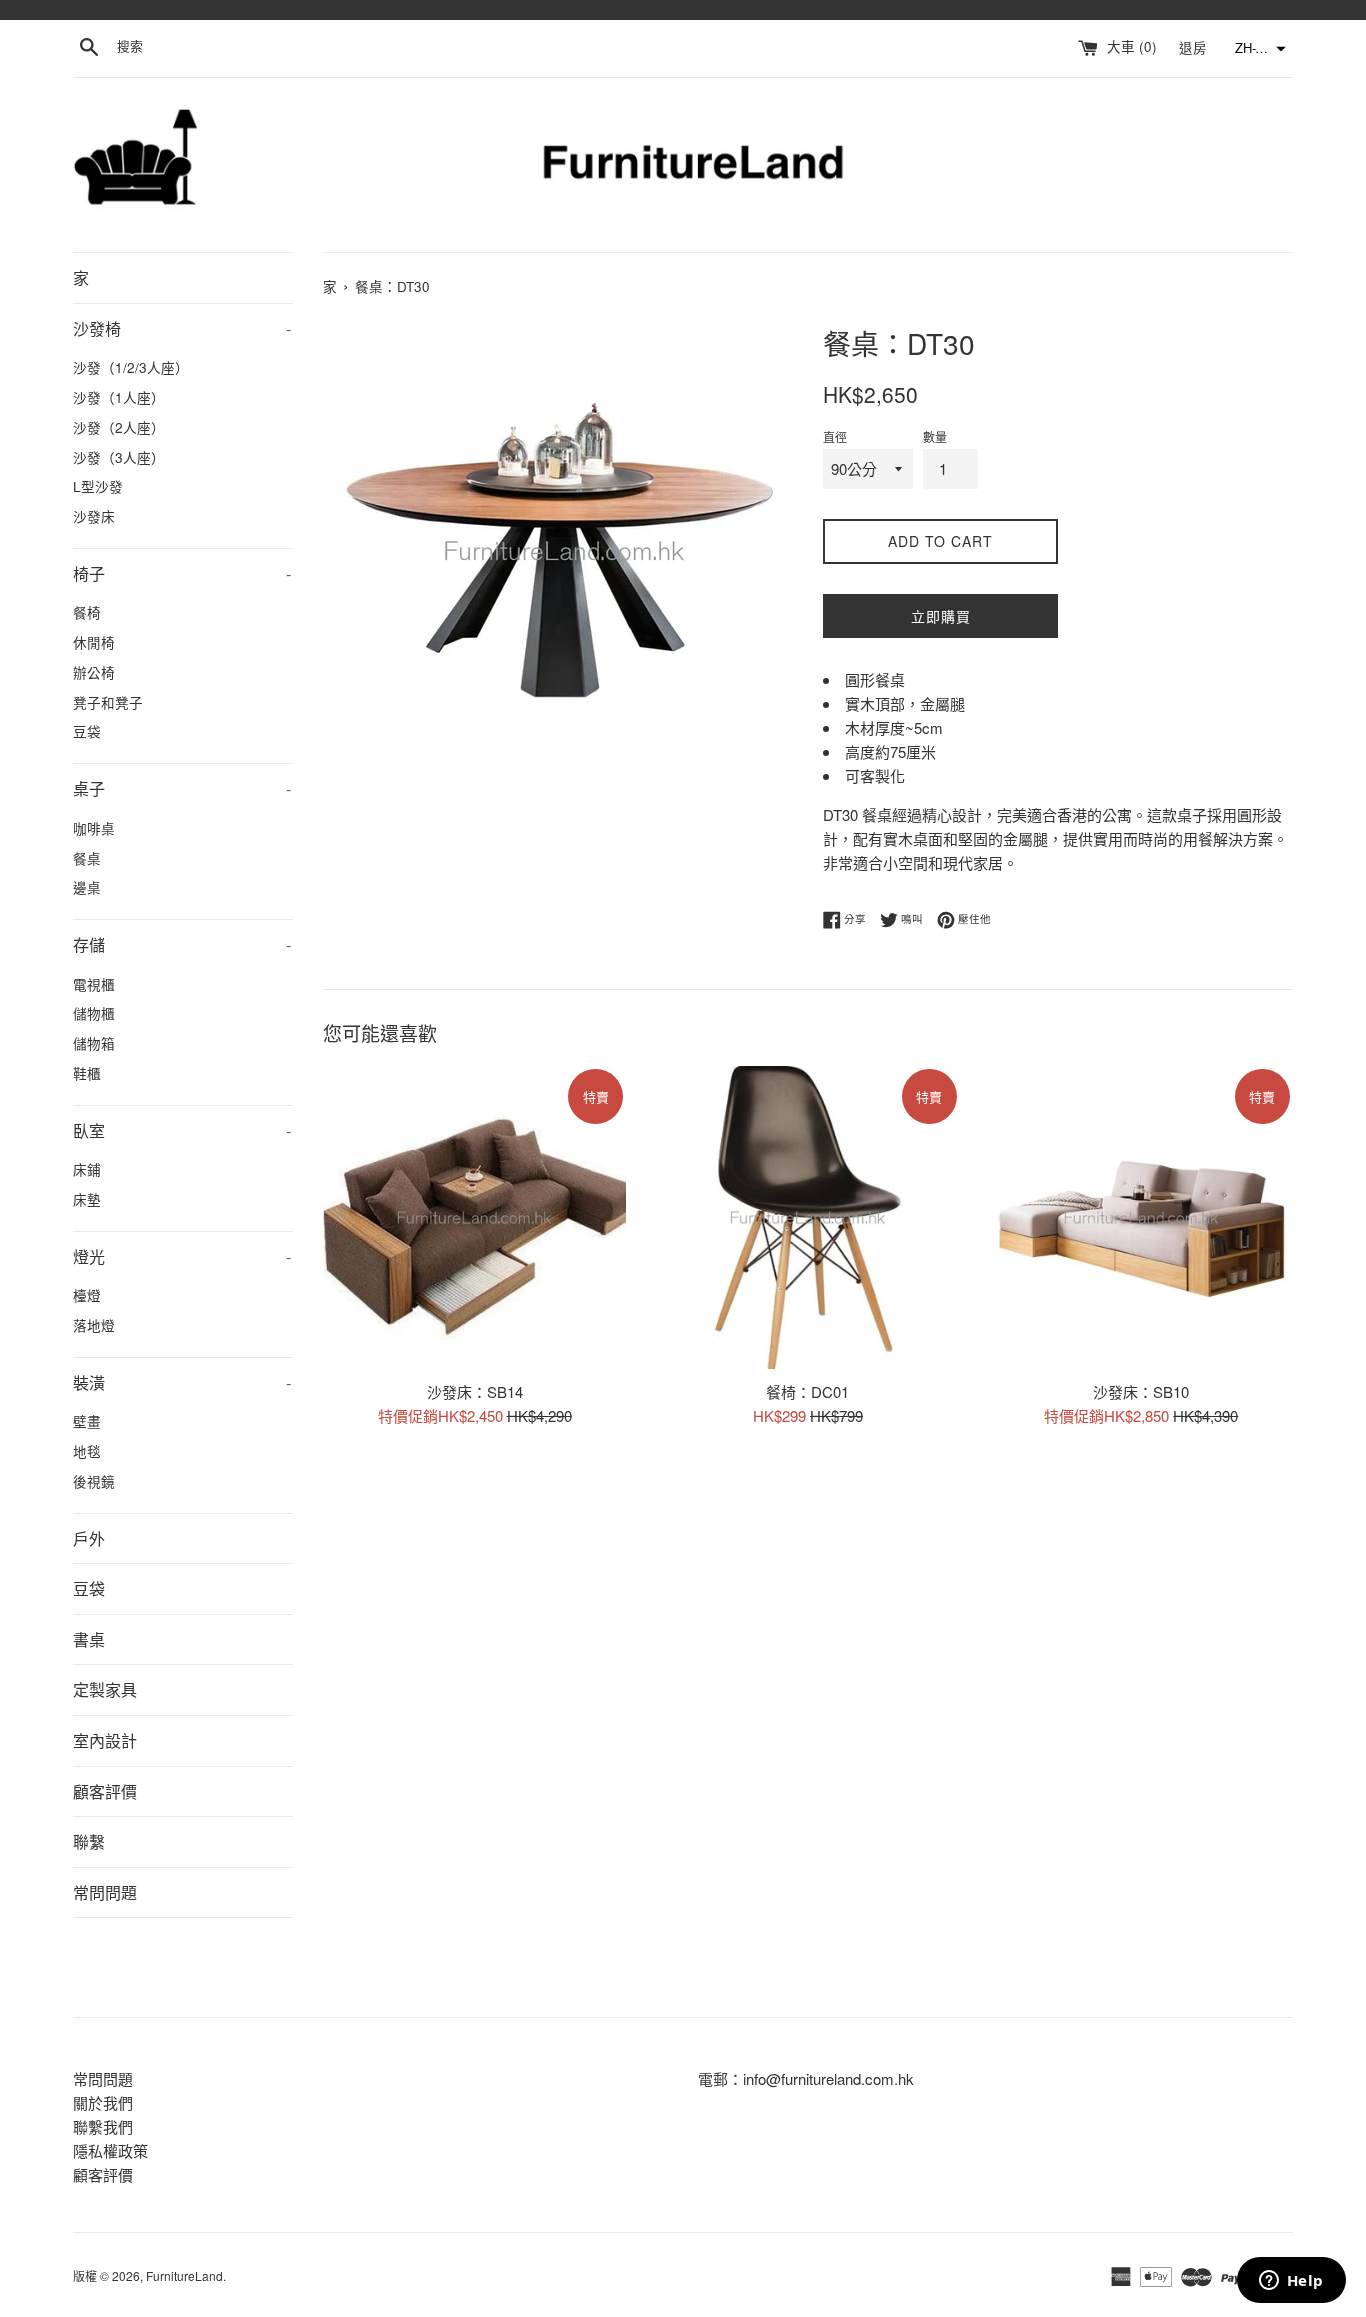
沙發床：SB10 (1141, 1390)
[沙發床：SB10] (1141, 1217)
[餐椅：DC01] (807, 1217)
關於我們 (103, 2102)
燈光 (182, 1256)
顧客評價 (105, 1791)
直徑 (835, 436)
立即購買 (941, 616)
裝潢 (182, 1382)
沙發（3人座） (119, 457)
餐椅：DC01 (807, 1390)
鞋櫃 (87, 1073)
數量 (935, 436)
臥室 (182, 1130)
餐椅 (87, 612)
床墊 (87, 1199)
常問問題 (105, 1892)
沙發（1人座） (119, 397)
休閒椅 (94, 642)
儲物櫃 (94, 1013)
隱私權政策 (110, 2150)
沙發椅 (182, 328)
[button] (1258, 49)
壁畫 (87, 1421)
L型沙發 (98, 486)
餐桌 (87, 858)
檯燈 (87, 1295)
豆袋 (87, 731)
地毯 (87, 1451)
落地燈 (94, 1325)
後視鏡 (94, 1481)
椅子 (182, 573)
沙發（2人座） (119, 427)
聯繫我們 (103, 2126)
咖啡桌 (94, 828)
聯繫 (89, 1841)
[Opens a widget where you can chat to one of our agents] (1291, 2282)
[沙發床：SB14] (474, 1217)
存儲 (182, 944)
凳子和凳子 (108, 702)
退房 (1195, 46)
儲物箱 (94, 1043)
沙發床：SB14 (475, 1390)
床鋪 (87, 1169)
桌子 (182, 788)
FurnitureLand (184, 2275)
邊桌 (87, 887)
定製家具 (105, 1689)
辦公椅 (94, 672)
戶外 (89, 1538)
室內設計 (105, 1740)
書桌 (89, 1639)
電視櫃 (94, 984)
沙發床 (94, 516)
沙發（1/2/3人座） (131, 367)
